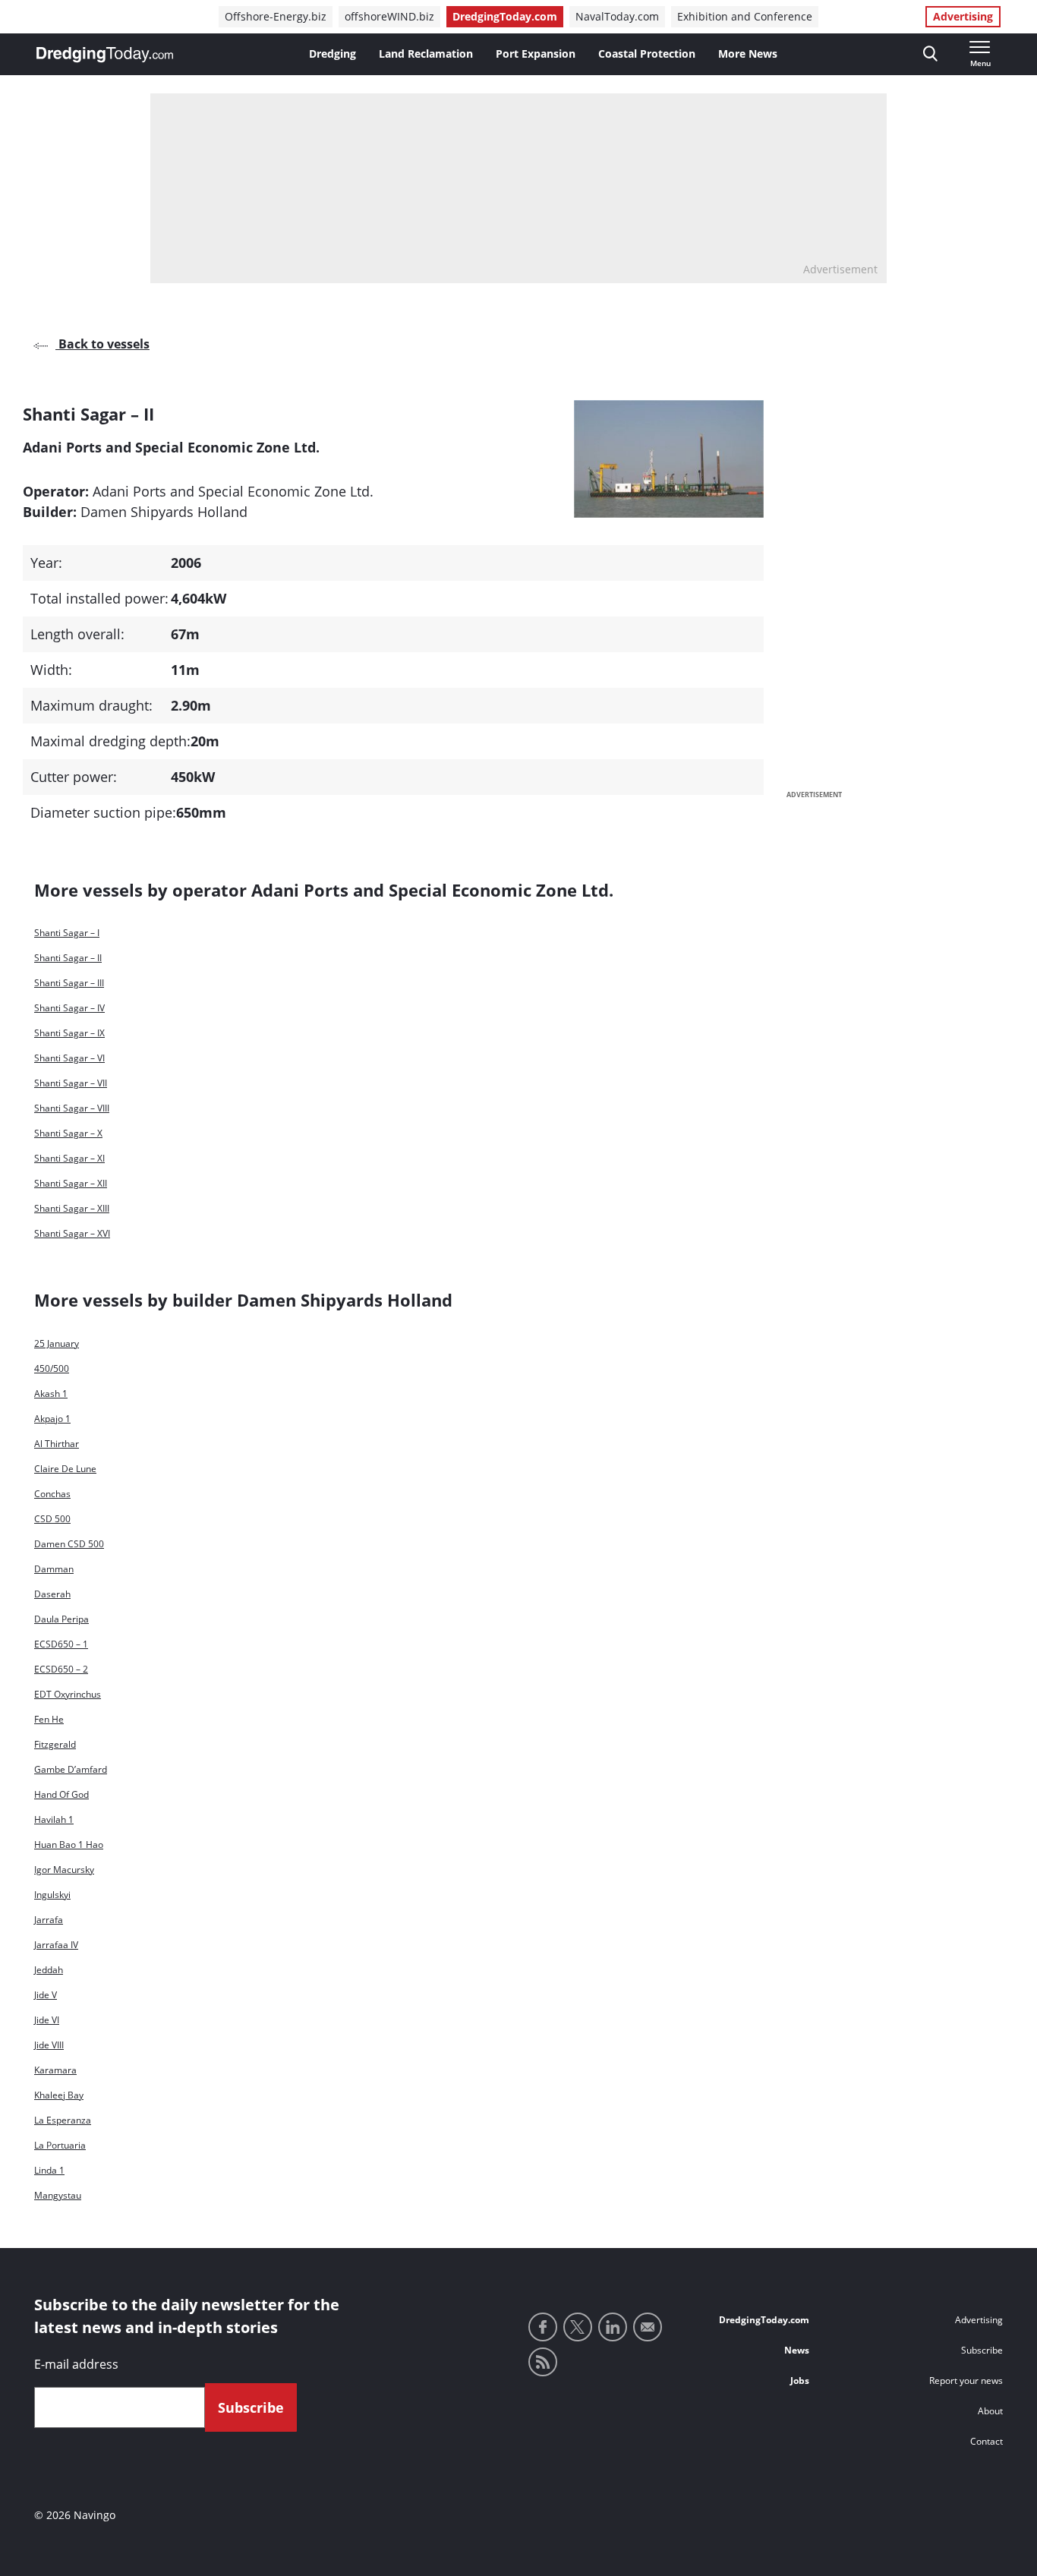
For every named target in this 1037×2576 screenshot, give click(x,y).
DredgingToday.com (505, 16)
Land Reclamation (426, 54)
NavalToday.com (617, 16)
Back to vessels (102, 344)
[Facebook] (543, 2327)
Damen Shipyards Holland (164, 512)
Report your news (966, 2381)
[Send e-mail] (648, 2327)
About (990, 2411)
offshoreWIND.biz (389, 16)
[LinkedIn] (613, 2327)
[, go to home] (105, 55)
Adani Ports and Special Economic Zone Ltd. (233, 491)
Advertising (963, 16)
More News (748, 54)
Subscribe (982, 2350)
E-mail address (76, 2364)
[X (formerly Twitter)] (578, 2327)
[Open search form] (930, 54)
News (797, 2350)
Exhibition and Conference (745, 16)
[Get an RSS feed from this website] (543, 2362)
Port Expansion (536, 54)
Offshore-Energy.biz (276, 16)
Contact (987, 2441)
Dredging (333, 54)
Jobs (800, 2381)
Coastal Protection (647, 54)
